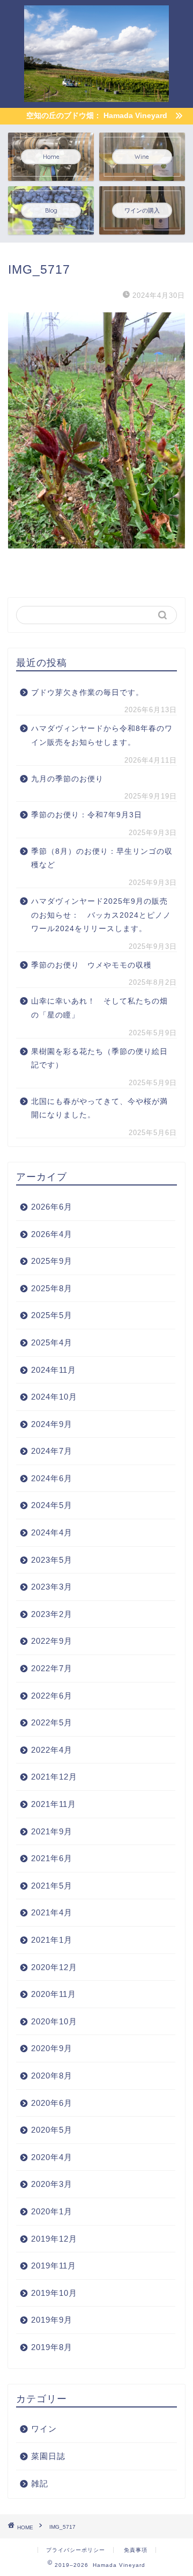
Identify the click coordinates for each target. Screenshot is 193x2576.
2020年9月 (52, 2048)
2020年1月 (52, 2211)
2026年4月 (52, 1234)
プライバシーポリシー (76, 2550)
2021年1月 (52, 1940)
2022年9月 (52, 1641)
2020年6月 (52, 2103)
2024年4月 (52, 1532)
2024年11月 (54, 1370)
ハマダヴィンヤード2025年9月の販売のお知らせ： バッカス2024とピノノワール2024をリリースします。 (101, 915)
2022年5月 (52, 1722)
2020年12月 (54, 1967)
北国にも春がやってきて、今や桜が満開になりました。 (99, 1108)
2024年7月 (52, 1451)
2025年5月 (52, 1315)
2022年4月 (52, 1750)
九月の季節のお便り (71, 779)
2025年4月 (52, 1342)
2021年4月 (52, 1912)
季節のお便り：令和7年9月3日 (87, 815)
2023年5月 (52, 1560)
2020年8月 (52, 2076)
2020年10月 (54, 2021)
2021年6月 (52, 1858)
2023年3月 (52, 1587)
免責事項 (136, 2550)
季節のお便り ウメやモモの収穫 (91, 965)
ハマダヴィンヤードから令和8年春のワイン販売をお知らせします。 (102, 736)
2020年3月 (52, 2184)
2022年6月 (52, 1696)
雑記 (40, 2483)
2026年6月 (52, 1207)
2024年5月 (52, 1505)
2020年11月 (54, 1994)
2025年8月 (52, 1288)
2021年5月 (52, 1886)
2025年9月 (52, 1261)
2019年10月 (54, 2293)
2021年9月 (52, 1831)
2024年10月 (54, 1397)
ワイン (44, 2429)
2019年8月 (52, 2347)
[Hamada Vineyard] (96, 94)
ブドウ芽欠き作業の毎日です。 (87, 693)
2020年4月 (52, 2157)
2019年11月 (54, 2266)
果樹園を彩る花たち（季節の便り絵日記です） (99, 1059)
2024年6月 (52, 1478)
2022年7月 (52, 1668)
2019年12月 (54, 2239)
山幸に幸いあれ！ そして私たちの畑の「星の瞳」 (99, 1008)
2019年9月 (52, 2320)
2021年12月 (54, 1777)
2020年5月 (52, 2130)
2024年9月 (52, 1424)
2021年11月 (54, 1804)
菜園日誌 (48, 2456)
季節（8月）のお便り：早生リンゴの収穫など (102, 858)
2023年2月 (52, 1614)
